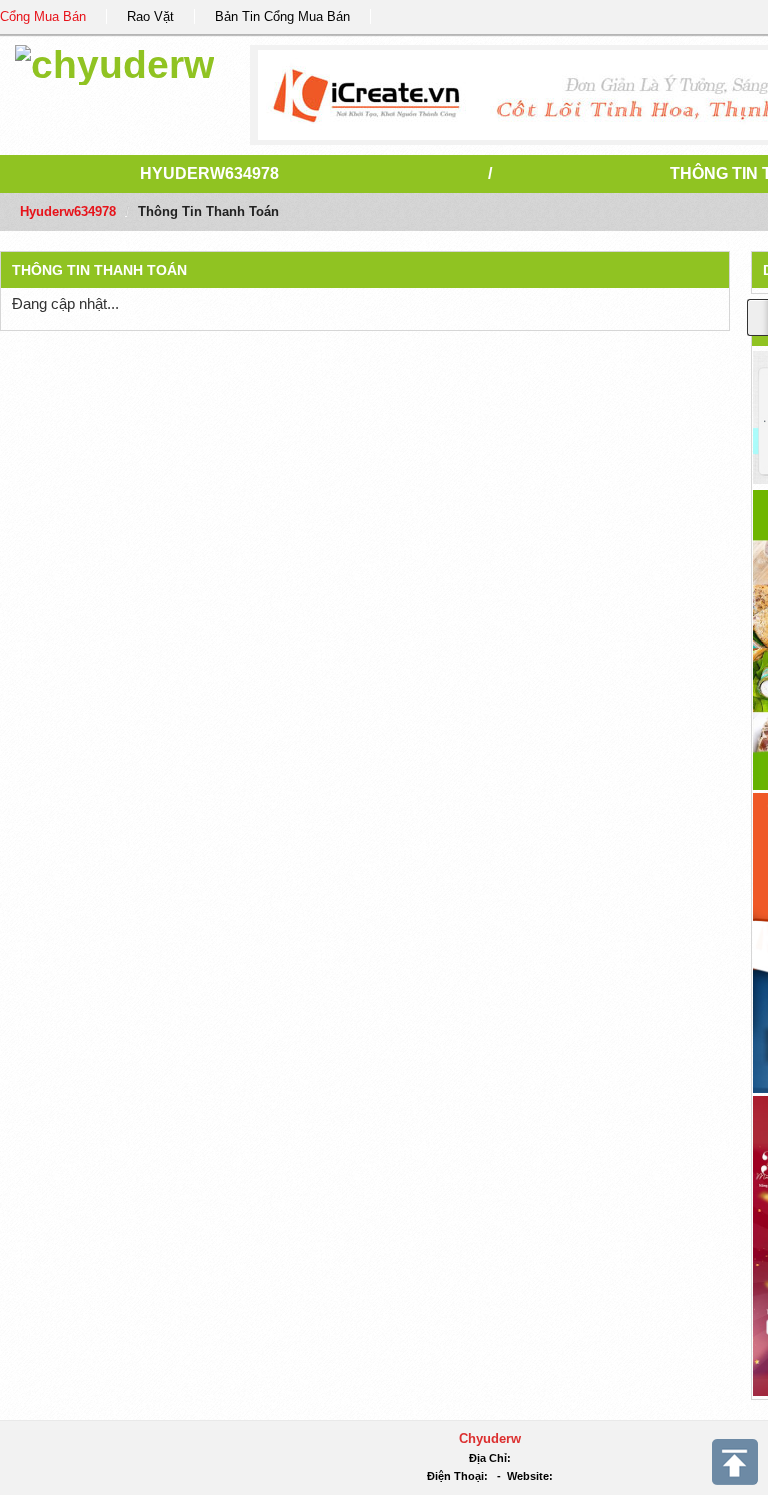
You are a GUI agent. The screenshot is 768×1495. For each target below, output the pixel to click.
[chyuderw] (114, 61)
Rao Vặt (150, 16)
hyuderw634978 (209, 173)
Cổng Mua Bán (43, 16)
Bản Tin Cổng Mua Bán (282, 16)
